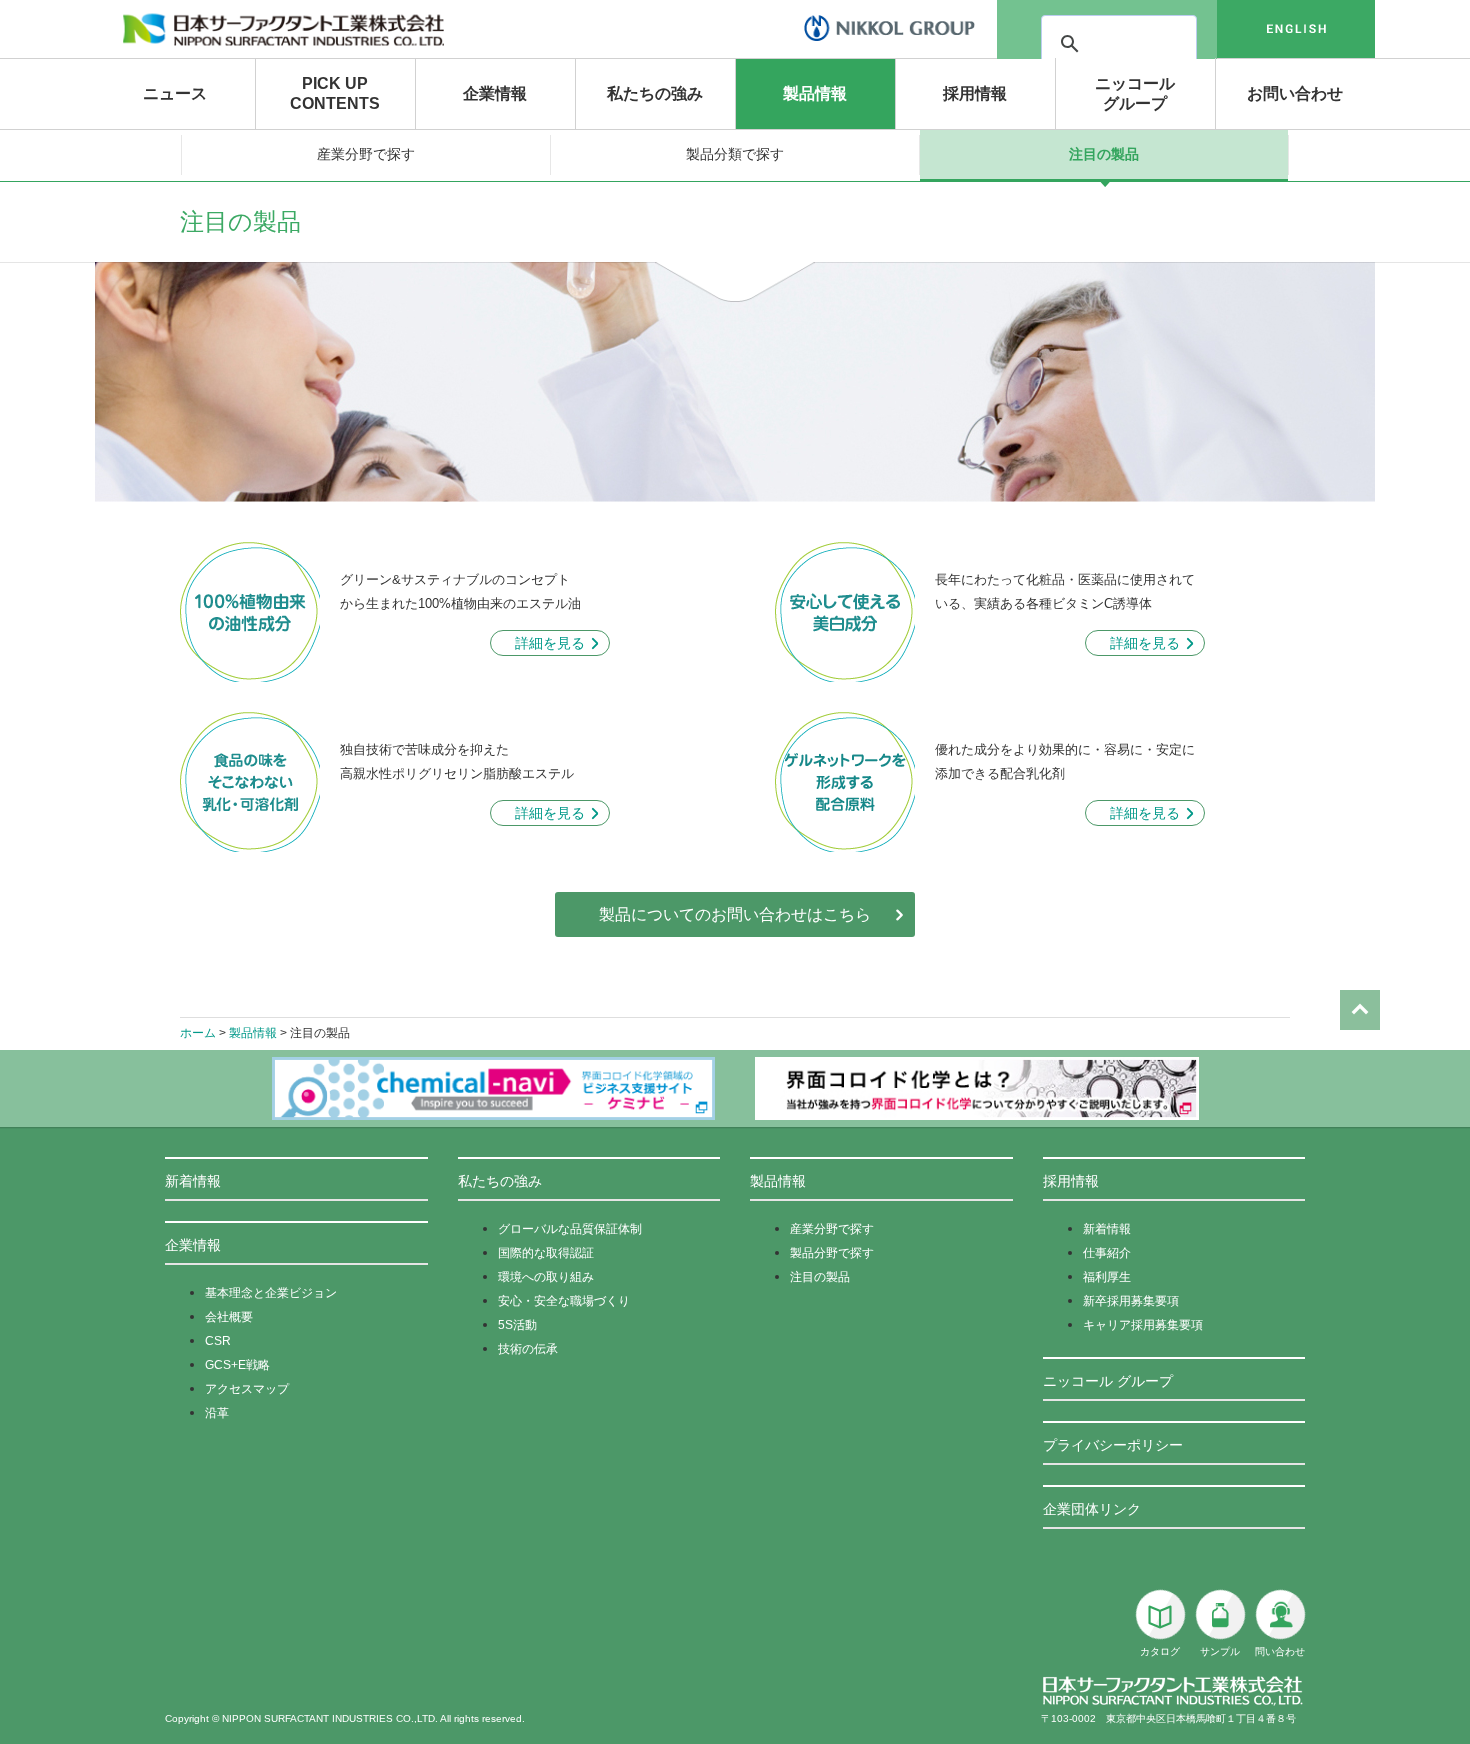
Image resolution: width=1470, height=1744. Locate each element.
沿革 (217, 1413)
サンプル (1220, 1651)
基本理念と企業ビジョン (271, 1293)
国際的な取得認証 (546, 1253)
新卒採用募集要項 (1131, 1301)
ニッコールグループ (1135, 93)
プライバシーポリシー (1113, 1445)
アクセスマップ (247, 1389)
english (1296, 29)
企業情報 (495, 93)
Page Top (1360, 1010)
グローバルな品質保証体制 (570, 1229)
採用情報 (975, 93)
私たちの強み (655, 93)
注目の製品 (1104, 154)
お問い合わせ (1295, 93)
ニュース (175, 93)
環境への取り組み (546, 1277)
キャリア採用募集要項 (1143, 1325)
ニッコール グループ (1108, 1381)
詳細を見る (550, 643)
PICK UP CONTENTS (335, 93)
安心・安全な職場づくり (564, 1301)
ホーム (198, 1033)
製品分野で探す (832, 1253)
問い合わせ (1280, 1651)
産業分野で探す (366, 154)
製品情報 (815, 93)
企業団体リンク (1092, 1509)
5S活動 (517, 1325)
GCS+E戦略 (237, 1365)
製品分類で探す (735, 154)
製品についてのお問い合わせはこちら (735, 914)
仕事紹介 (1107, 1253)
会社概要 (229, 1317)
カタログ (1160, 1651)
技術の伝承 (528, 1349)
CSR (218, 1341)
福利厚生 (1107, 1277)
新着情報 (193, 1181)
